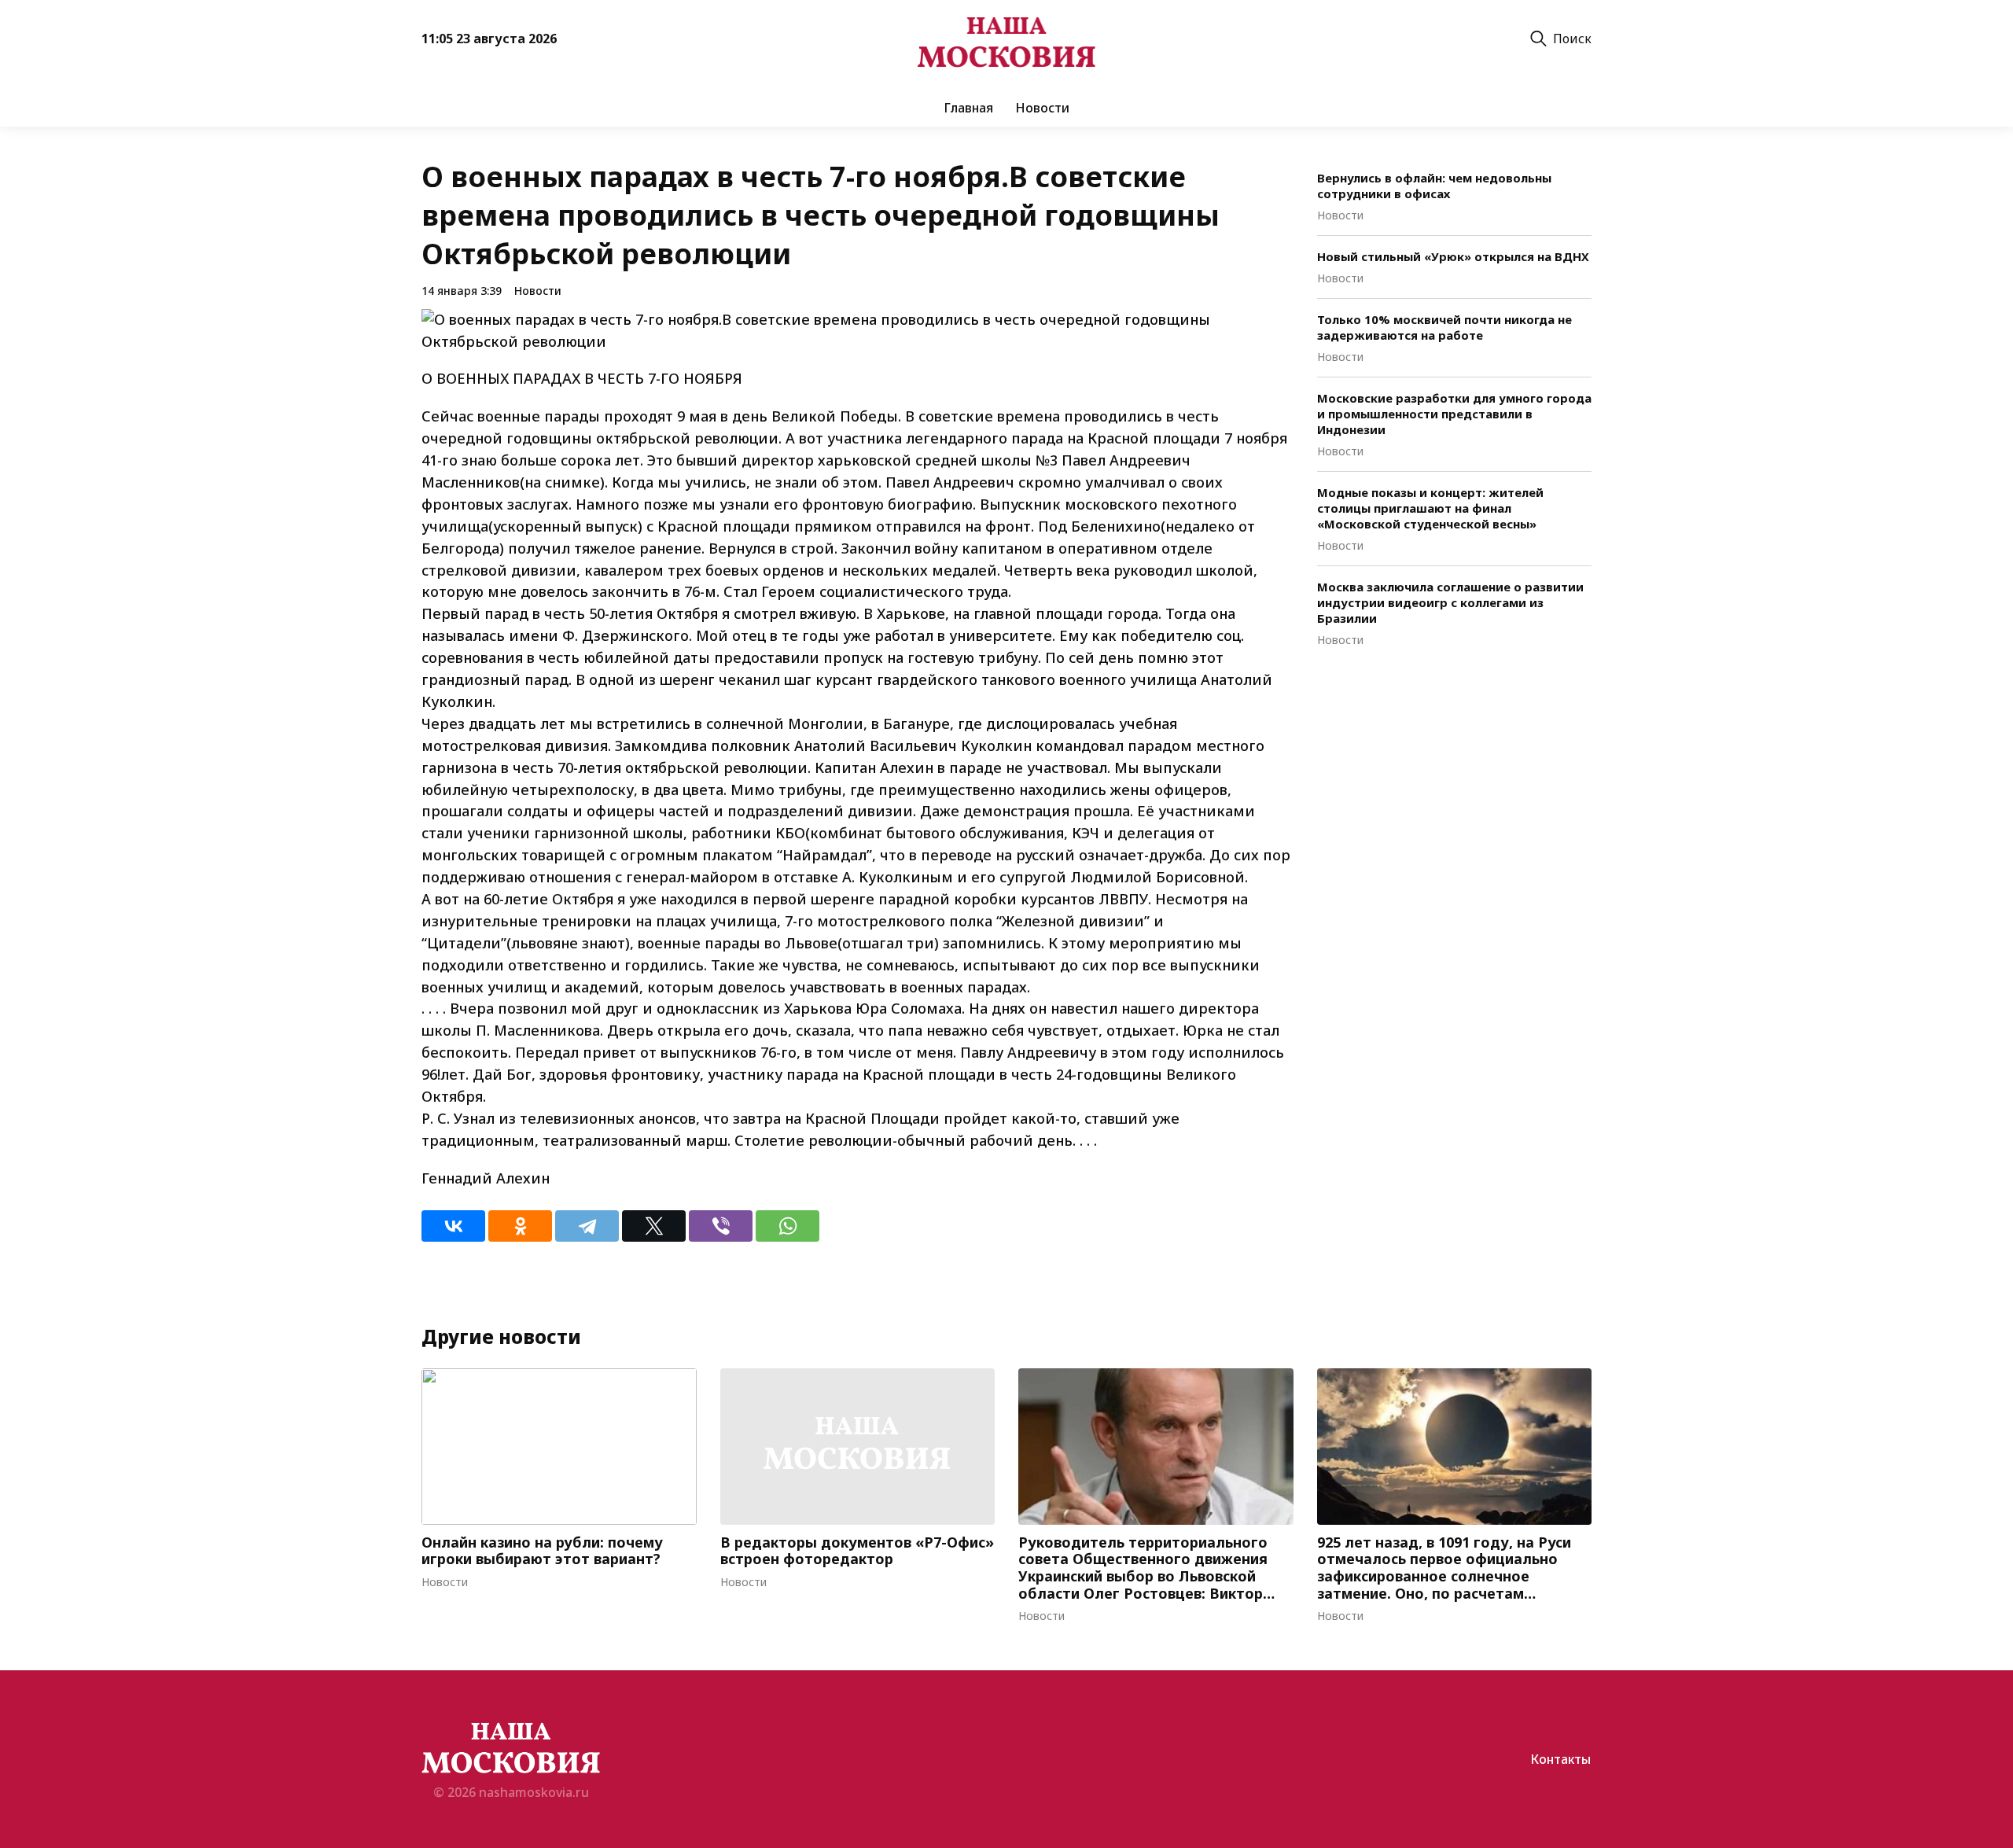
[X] (654, 1226)
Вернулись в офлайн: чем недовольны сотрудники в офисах (1434, 186)
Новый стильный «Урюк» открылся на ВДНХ (1453, 256)
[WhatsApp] (788, 1226)
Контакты (1560, 1759)
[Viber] (721, 1226)
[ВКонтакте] (453, 1226)
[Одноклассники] (520, 1226)
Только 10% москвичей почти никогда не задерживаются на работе (1444, 327)
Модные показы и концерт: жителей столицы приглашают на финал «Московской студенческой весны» (1430, 508)
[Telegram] (587, 1226)
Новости (1042, 108)
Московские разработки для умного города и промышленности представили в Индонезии (1454, 414)
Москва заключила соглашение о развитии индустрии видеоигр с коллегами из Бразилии (1450, 602)
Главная (968, 108)
